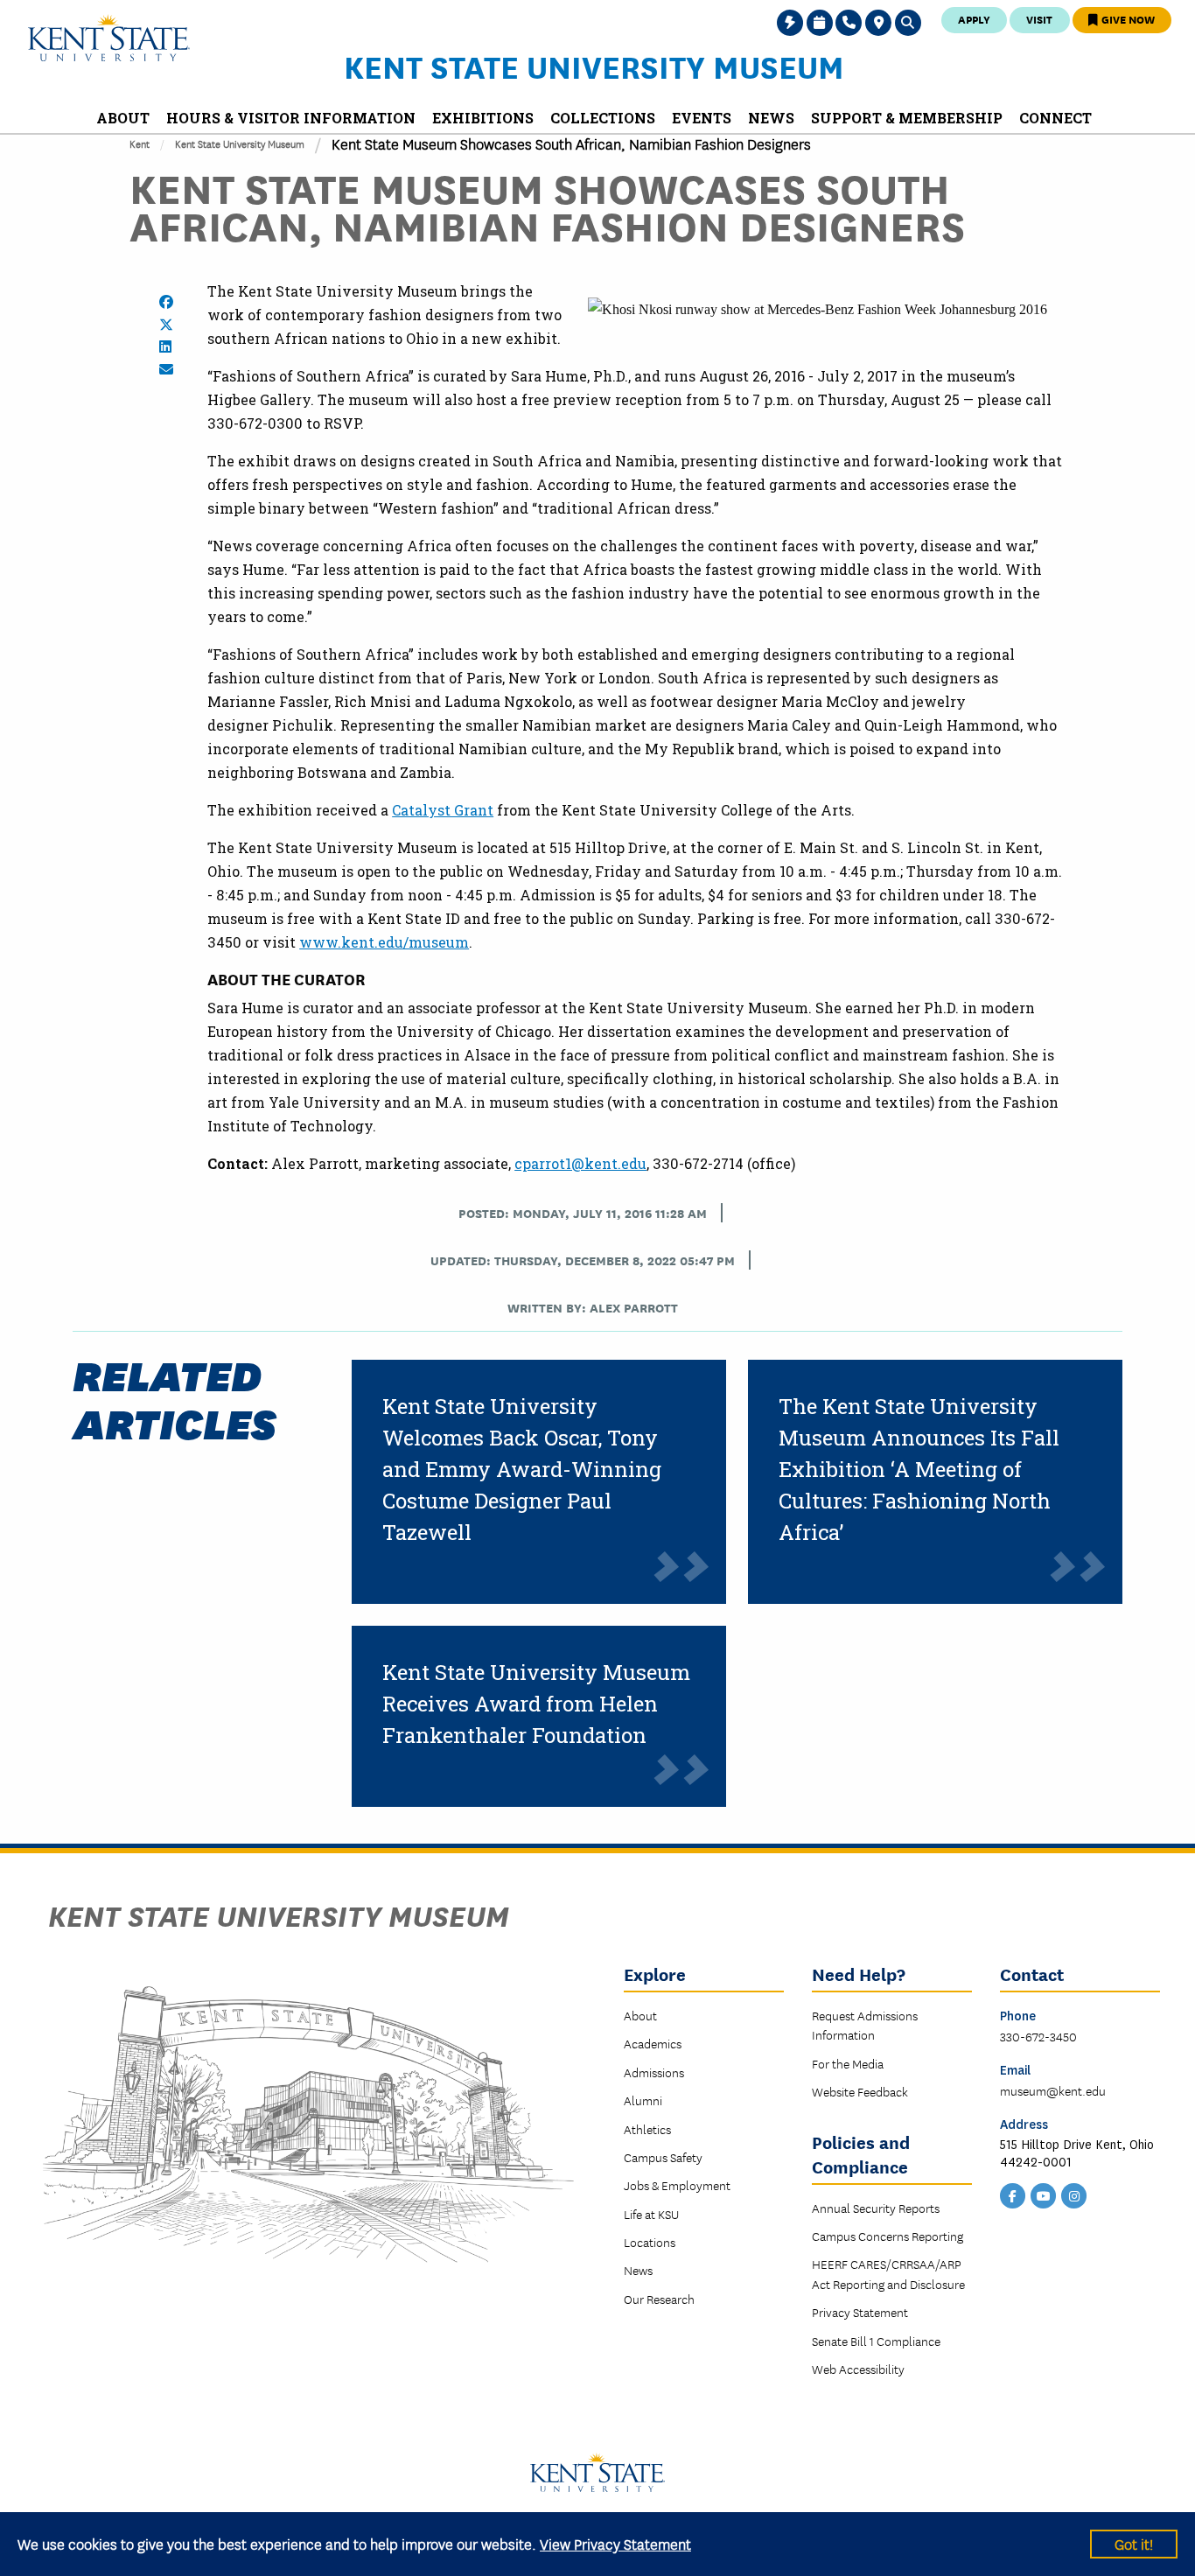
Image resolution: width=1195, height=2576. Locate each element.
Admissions (654, 2072)
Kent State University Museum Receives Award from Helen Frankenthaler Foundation (536, 1704)
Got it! (1134, 2543)
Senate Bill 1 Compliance (876, 2341)
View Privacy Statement (615, 2543)
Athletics (647, 2129)
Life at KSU (651, 2214)
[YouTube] (1044, 2194)
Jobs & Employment (677, 2185)
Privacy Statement (860, 2312)
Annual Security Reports (876, 2208)
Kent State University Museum (594, 66)
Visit (1039, 19)
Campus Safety (663, 2157)
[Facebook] (1013, 2194)
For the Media (848, 2063)
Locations (650, 2242)
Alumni (643, 2100)
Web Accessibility (858, 2369)
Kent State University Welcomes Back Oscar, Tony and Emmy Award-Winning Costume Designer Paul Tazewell (522, 1469)
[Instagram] (1074, 2194)
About (640, 2015)
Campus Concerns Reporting (888, 2236)
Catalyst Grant (443, 810)
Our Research (659, 2299)
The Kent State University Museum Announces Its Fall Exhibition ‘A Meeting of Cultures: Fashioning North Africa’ (919, 1469)
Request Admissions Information (865, 2025)
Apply (974, 19)
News (638, 2270)
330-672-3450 (1038, 2036)
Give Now (1127, 19)
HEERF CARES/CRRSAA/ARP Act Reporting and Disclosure (888, 2273)
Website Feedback (860, 2091)
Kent (140, 143)
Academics (653, 2043)
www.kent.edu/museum (384, 942)
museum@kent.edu (1053, 2090)
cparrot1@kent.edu (580, 1163)
